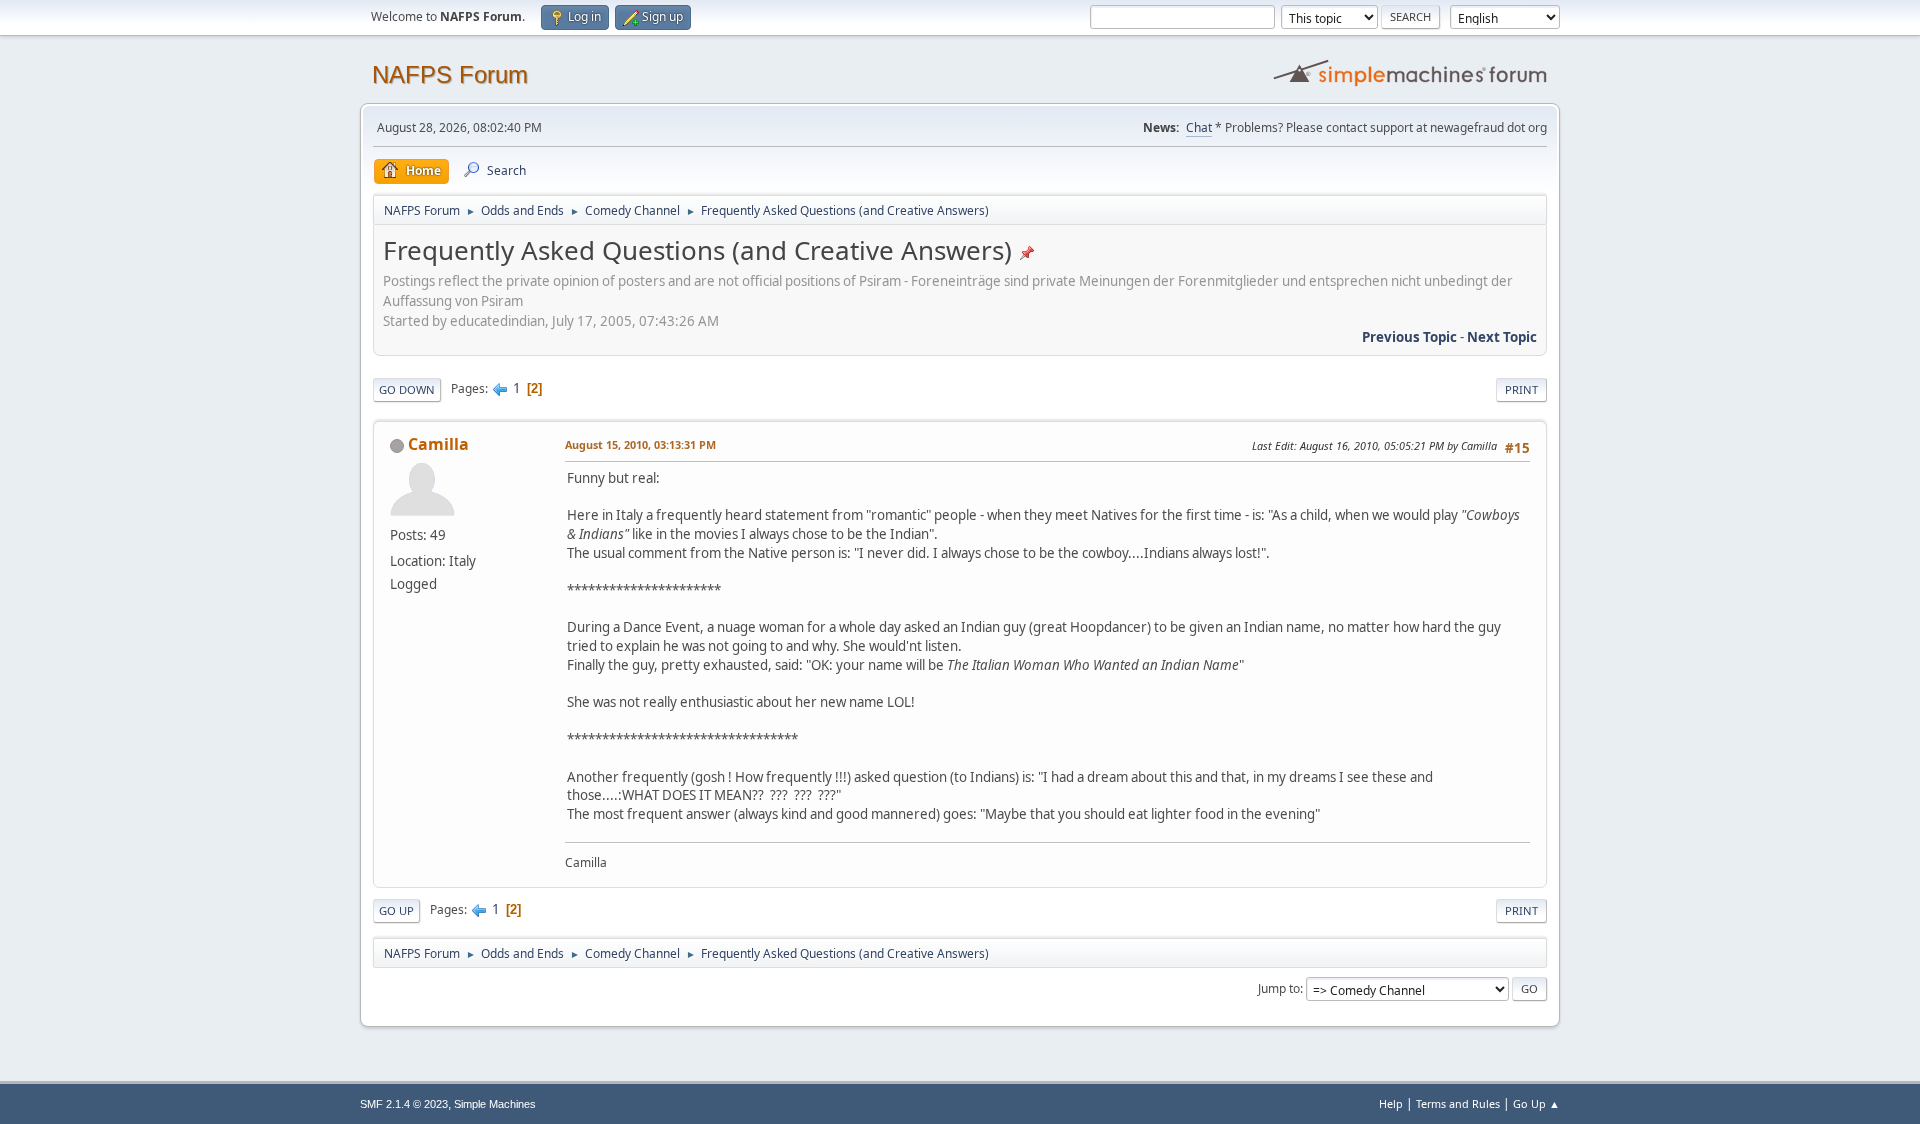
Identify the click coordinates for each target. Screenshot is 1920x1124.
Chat (1199, 127)
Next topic (1502, 337)
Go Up (396, 910)
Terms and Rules (1458, 1103)
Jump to (1279, 988)
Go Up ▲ (1536, 1103)
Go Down (407, 389)
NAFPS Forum (450, 74)
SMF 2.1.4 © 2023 (404, 1104)
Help (1391, 1103)
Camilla (438, 444)
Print (1521, 389)
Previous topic (1409, 337)
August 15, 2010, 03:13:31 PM (640, 444)
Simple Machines (495, 1104)
